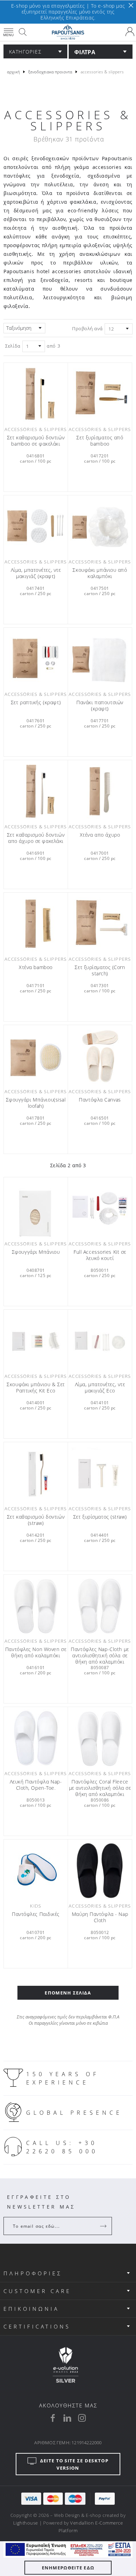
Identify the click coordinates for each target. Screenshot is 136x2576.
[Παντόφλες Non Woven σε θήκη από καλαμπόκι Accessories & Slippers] (36, 1606)
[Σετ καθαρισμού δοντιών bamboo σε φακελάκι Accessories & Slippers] (36, 394)
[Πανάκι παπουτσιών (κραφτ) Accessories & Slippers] (100, 659)
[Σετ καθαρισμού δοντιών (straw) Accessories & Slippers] (36, 1473)
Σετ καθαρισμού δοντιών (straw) (36, 1520)
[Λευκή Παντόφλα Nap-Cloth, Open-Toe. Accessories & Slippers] (36, 1738)
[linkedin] (67, 2418)
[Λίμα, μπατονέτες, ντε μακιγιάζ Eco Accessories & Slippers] (100, 1341)
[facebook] (53, 2418)
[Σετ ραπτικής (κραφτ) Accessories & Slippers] (36, 659)
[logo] (68, 32)
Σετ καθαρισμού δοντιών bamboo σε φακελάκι (36, 441)
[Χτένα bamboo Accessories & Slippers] (36, 924)
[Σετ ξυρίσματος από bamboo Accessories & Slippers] (100, 394)
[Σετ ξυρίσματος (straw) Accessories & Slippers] (100, 1473)
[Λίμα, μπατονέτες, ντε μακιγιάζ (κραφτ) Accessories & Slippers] (36, 526)
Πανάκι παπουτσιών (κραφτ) (100, 706)
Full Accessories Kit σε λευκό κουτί (100, 1255)
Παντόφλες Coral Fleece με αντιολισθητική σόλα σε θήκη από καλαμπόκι (100, 1788)
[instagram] (82, 2418)
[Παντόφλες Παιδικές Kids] (36, 1871)
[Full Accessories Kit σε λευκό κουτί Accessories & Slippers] (100, 1208)
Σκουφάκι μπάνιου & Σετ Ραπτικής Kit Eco (36, 1388)
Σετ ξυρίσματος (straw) (100, 1517)
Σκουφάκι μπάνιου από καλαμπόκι (100, 573)
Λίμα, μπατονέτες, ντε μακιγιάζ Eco (100, 1388)
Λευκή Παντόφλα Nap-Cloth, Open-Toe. (36, 1785)
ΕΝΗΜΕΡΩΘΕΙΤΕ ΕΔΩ (68, 2568)
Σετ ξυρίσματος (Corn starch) (100, 970)
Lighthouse (26, 2523)
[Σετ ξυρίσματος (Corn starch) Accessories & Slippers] (100, 924)
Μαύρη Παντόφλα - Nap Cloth (100, 1917)
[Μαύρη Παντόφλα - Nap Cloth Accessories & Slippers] (100, 1871)
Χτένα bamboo (36, 967)
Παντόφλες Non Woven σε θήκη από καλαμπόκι (36, 1652)
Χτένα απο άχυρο (100, 835)
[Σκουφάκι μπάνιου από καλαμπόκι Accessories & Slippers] (100, 526)
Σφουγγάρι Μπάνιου (36, 1252)
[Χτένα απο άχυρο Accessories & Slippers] (100, 791)
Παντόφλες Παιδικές (36, 1914)
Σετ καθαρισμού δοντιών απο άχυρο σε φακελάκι (36, 838)
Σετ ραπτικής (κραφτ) (36, 702)
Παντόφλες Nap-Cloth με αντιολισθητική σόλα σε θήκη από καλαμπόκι (100, 1656)
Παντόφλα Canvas (100, 1100)
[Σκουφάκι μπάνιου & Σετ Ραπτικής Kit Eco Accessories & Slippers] (36, 1341)
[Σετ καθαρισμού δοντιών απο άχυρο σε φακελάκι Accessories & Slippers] (36, 791)
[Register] (104, 2226)
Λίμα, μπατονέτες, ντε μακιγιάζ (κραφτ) (36, 573)
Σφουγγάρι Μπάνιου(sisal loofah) (36, 1103)
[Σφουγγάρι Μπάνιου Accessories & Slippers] (36, 1208)
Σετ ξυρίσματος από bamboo (100, 441)
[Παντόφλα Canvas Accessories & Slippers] (100, 1056)
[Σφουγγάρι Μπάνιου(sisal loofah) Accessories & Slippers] (36, 1056)
